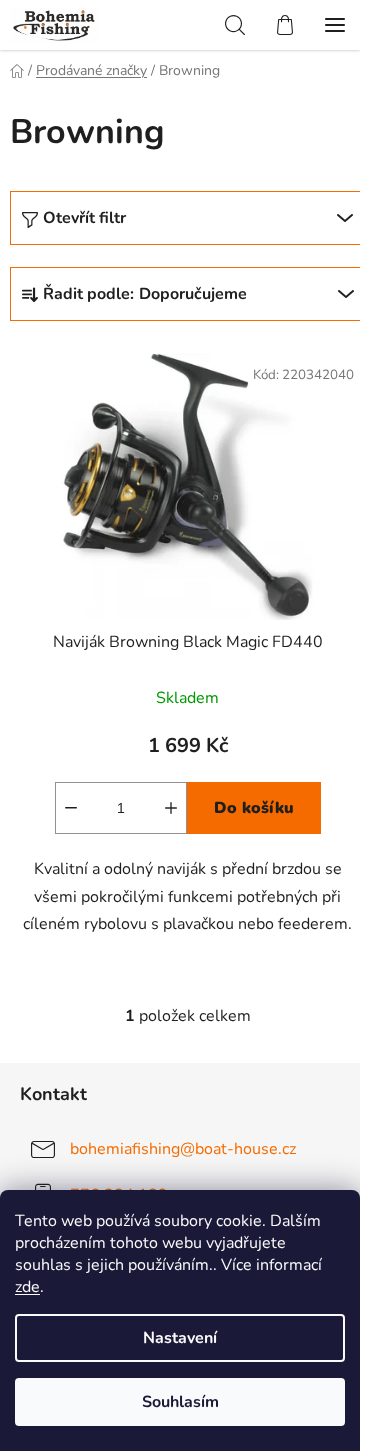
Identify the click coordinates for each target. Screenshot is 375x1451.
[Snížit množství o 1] (71, 808)
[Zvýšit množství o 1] (171, 808)
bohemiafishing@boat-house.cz (183, 1149)
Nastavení (180, 1338)
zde (27, 1287)
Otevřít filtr (84, 218)
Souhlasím (180, 1402)
